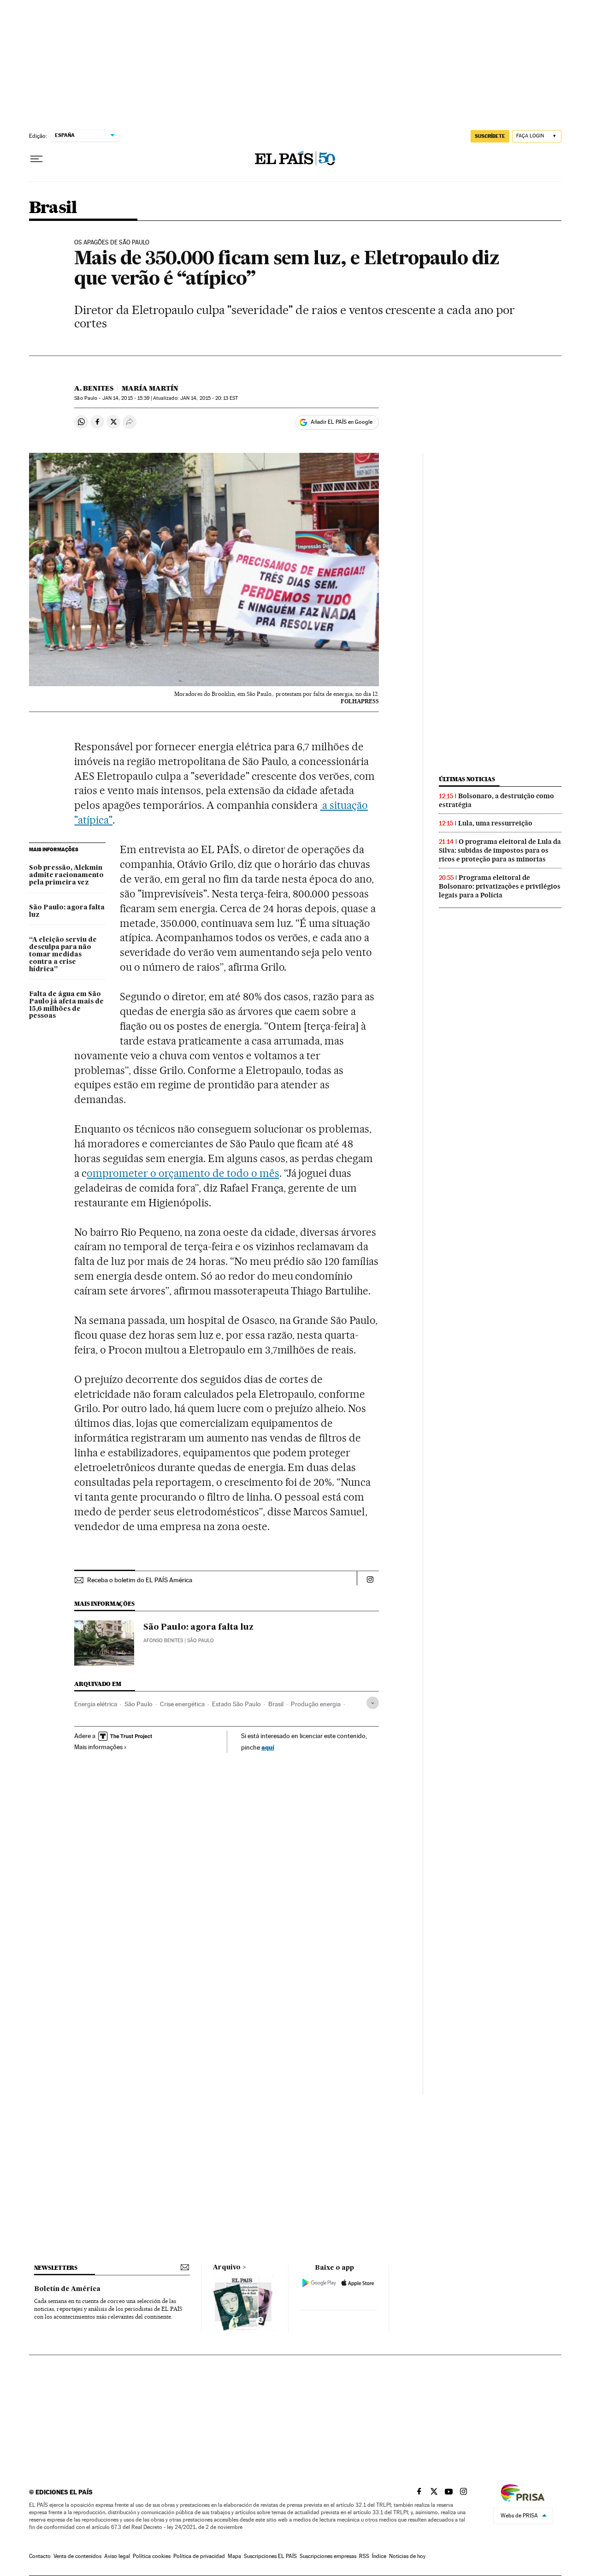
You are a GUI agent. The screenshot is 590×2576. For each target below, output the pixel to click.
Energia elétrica (96, 1704)
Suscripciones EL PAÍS (270, 2556)
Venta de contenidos (77, 2556)
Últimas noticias (467, 779)
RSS (364, 2556)
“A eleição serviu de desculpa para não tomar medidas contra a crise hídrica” (63, 955)
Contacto (40, 2556)
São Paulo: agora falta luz (67, 911)
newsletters (56, 2268)
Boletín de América (67, 2289)
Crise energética (182, 1704)
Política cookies (152, 2556)
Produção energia (316, 1704)
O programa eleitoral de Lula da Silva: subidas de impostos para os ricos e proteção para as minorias (500, 850)
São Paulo (139, 1704)
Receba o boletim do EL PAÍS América (140, 1580)
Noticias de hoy (407, 2556)
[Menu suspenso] (36, 159)
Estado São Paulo (236, 1704)
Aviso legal (117, 2556)
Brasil (53, 208)
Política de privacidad (199, 2556)
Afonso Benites (163, 1641)
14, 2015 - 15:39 (126, 398)
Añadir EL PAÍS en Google (342, 422)
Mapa (234, 2556)
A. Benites (94, 388)
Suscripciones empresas (328, 2556)
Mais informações (98, 1747)
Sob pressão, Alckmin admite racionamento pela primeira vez (66, 875)
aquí (268, 1747)
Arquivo (227, 2267)
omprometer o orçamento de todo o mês (183, 1173)
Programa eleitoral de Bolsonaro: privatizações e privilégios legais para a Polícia (500, 886)
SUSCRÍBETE (490, 136)
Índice (379, 2556)
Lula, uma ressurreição (495, 823)
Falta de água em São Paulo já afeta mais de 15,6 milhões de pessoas (66, 1005)
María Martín (150, 388)
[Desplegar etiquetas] (373, 1703)
